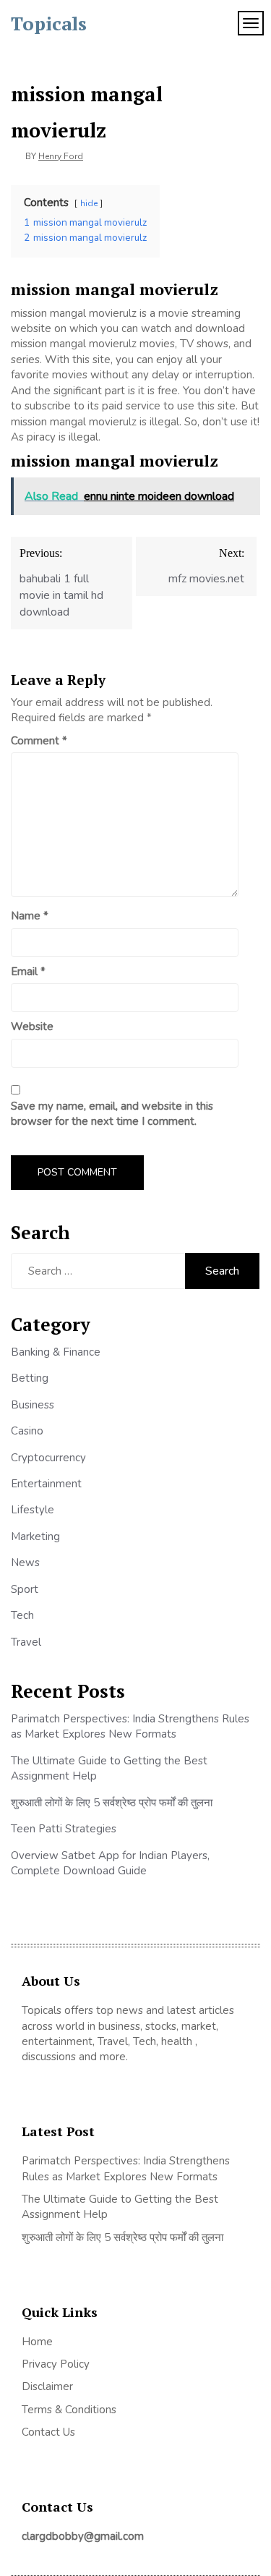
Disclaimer (47, 2386)
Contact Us (48, 2432)
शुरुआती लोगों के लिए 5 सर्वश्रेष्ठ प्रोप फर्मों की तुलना (112, 1803)
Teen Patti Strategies (64, 1829)
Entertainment (46, 1484)
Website (32, 1026)
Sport (25, 1589)
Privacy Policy (56, 2364)
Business (33, 1405)
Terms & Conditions (69, 2410)
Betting (30, 1378)
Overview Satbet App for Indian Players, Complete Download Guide (110, 1863)
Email (28, 972)
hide (89, 203)
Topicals (49, 23)
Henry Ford (61, 156)
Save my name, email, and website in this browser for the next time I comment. (112, 1114)
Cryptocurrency (48, 1458)
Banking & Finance (56, 1352)
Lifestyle (33, 1510)
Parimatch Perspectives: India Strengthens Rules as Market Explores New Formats (130, 1726)
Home (37, 2342)
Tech (22, 1615)
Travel (26, 1642)
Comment (39, 741)
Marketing (35, 1536)
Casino (27, 1431)
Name (30, 916)
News (25, 1563)
